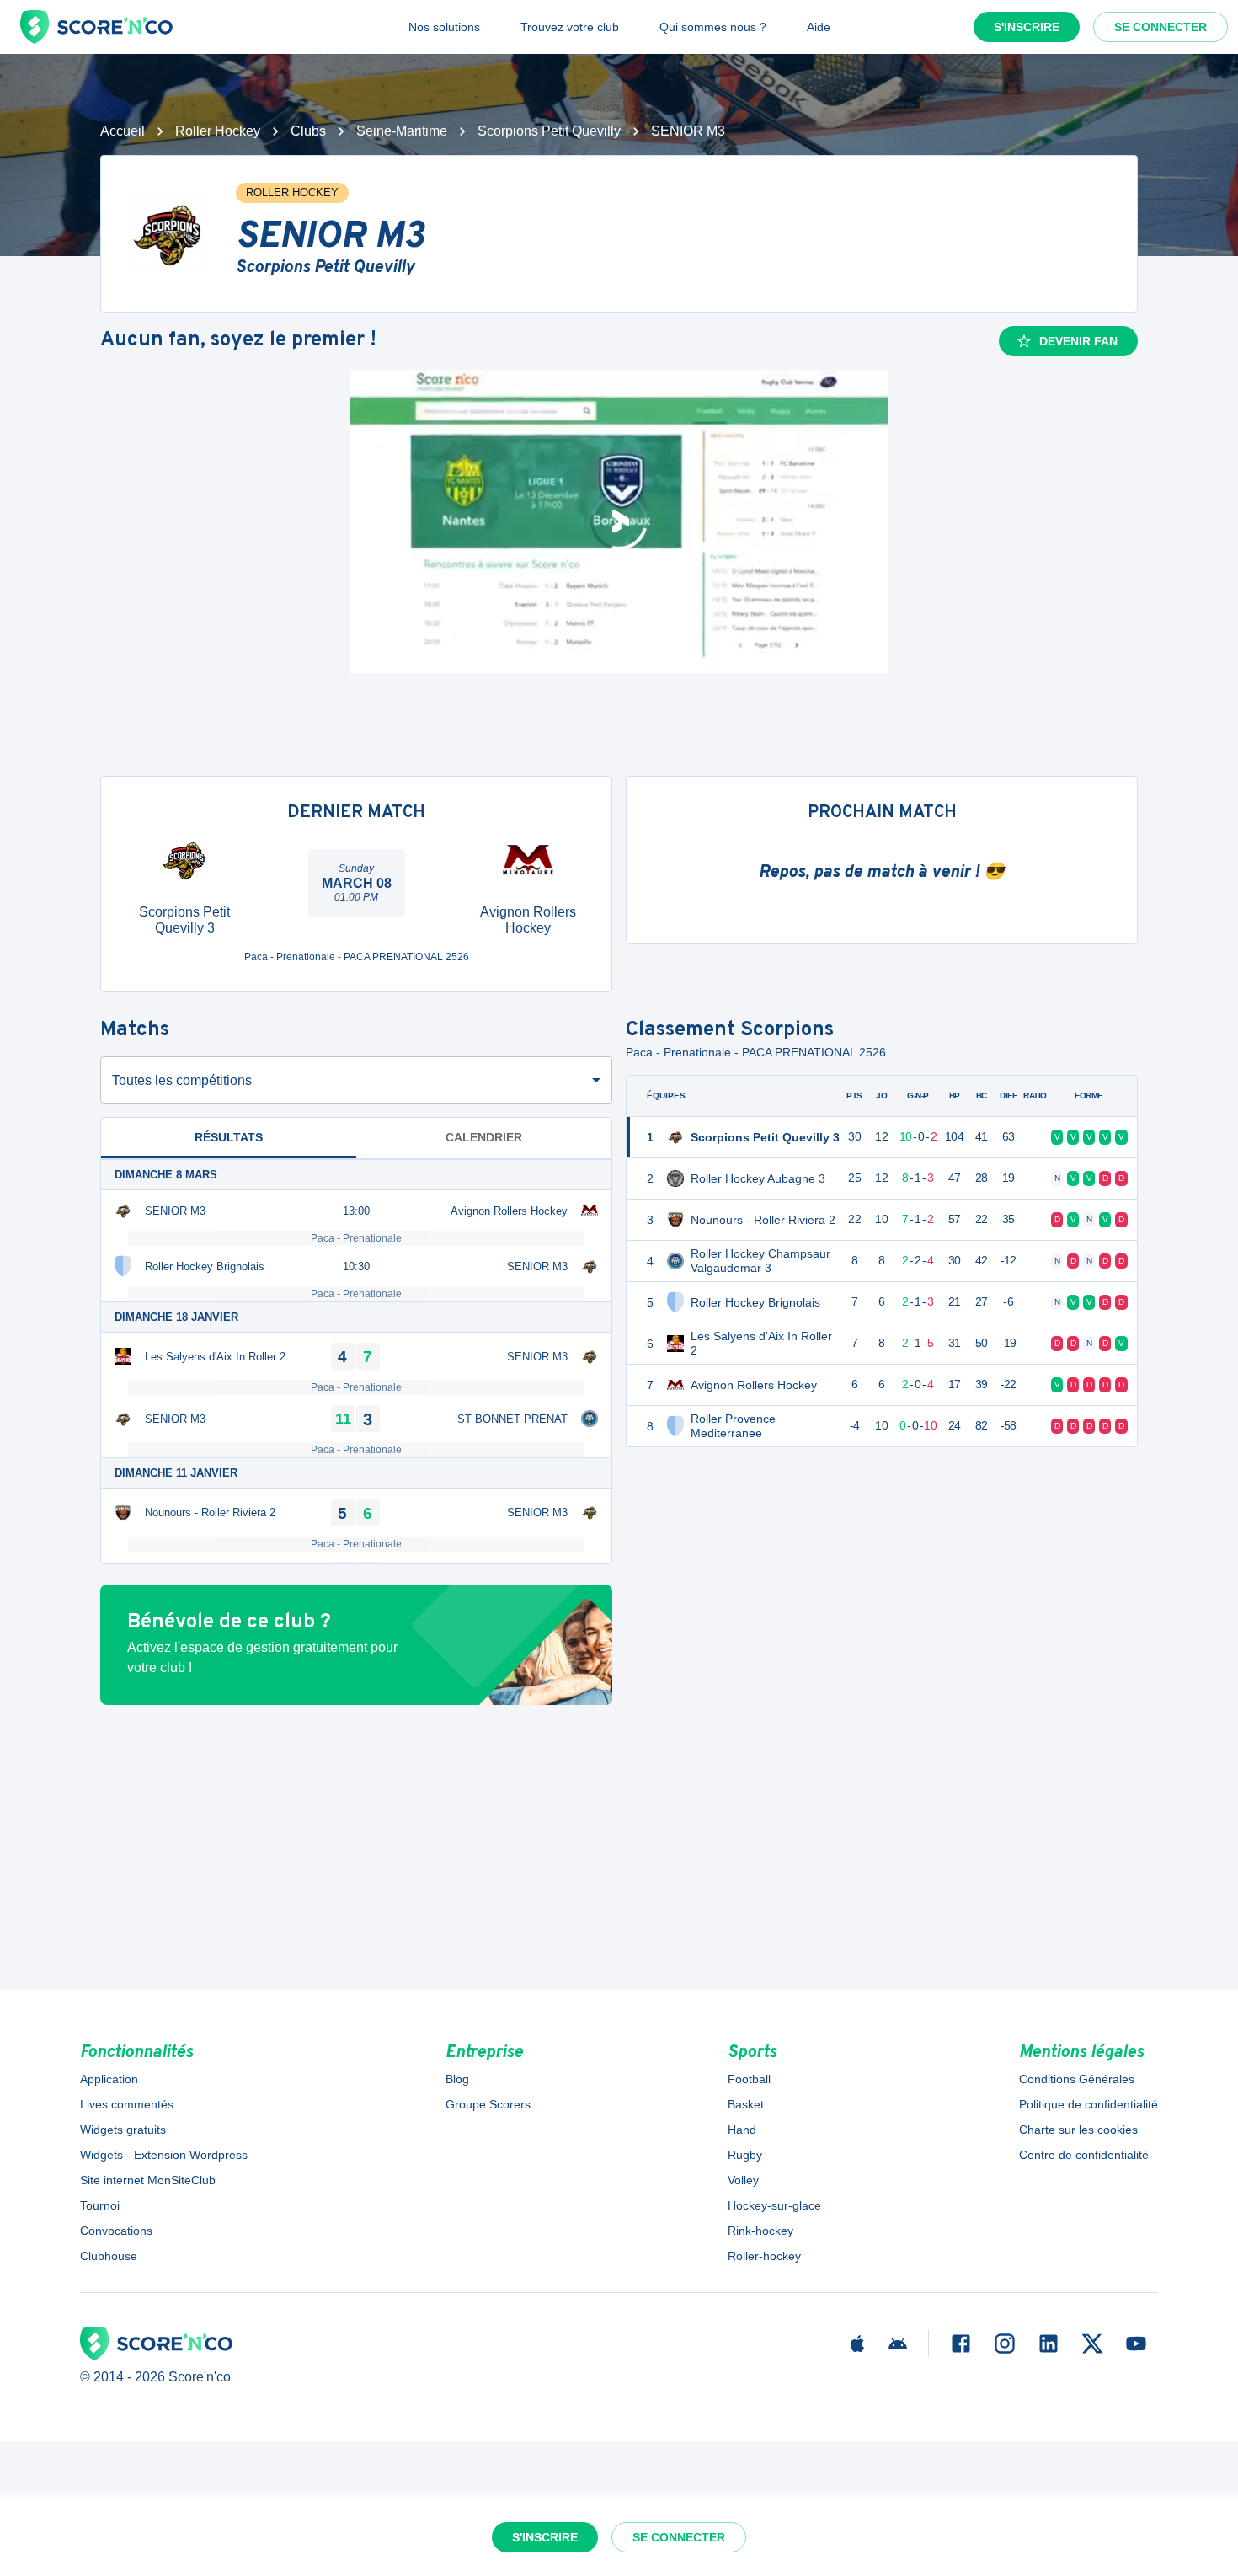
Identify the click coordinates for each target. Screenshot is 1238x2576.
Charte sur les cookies (1078, 2130)
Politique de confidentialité (1089, 2104)
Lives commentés (127, 2104)
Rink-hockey (760, 2231)
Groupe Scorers (488, 2104)
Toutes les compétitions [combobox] (182, 1080)
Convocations (116, 2231)
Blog (457, 2079)
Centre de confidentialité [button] (1084, 2155)
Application (109, 2079)
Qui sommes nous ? (713, 27)
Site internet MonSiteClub (148, 2180)
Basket (746, 2104)
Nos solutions (444, 27)
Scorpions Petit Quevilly (549, 131)
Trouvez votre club (570, 27)
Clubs (308, 131)
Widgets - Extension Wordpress (164, 2155)
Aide (819, 27)
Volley (743, 2180)
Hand (742, 2130)
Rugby (745, 2155)
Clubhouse (109, 2256)
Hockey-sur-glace (774, 2205)
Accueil (123, 131)
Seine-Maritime (402, 131)
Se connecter (1161, 27)
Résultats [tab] (229, 1137)
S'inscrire (1027, 27)
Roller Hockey (218, 131)
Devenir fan (1078, 341)
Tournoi (100, 2205)
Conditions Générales (1077, 2079)
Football (749, 2079)
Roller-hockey (764, 2256)
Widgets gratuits (123, 2130)
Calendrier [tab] (484, 1137)
